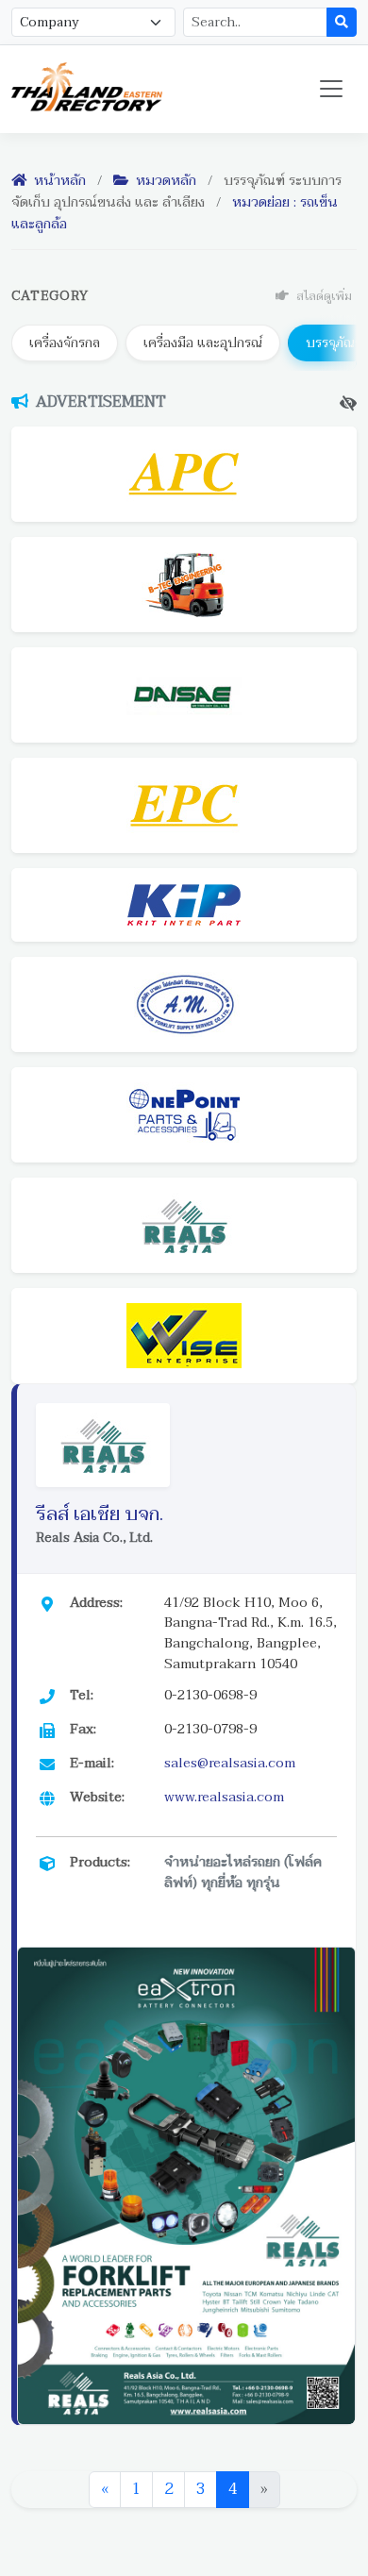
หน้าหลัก (58, 181)
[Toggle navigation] (331, 89)
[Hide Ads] (348, 403)
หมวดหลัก (164, 181)
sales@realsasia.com (230, 1763)
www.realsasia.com (224, 1797)
